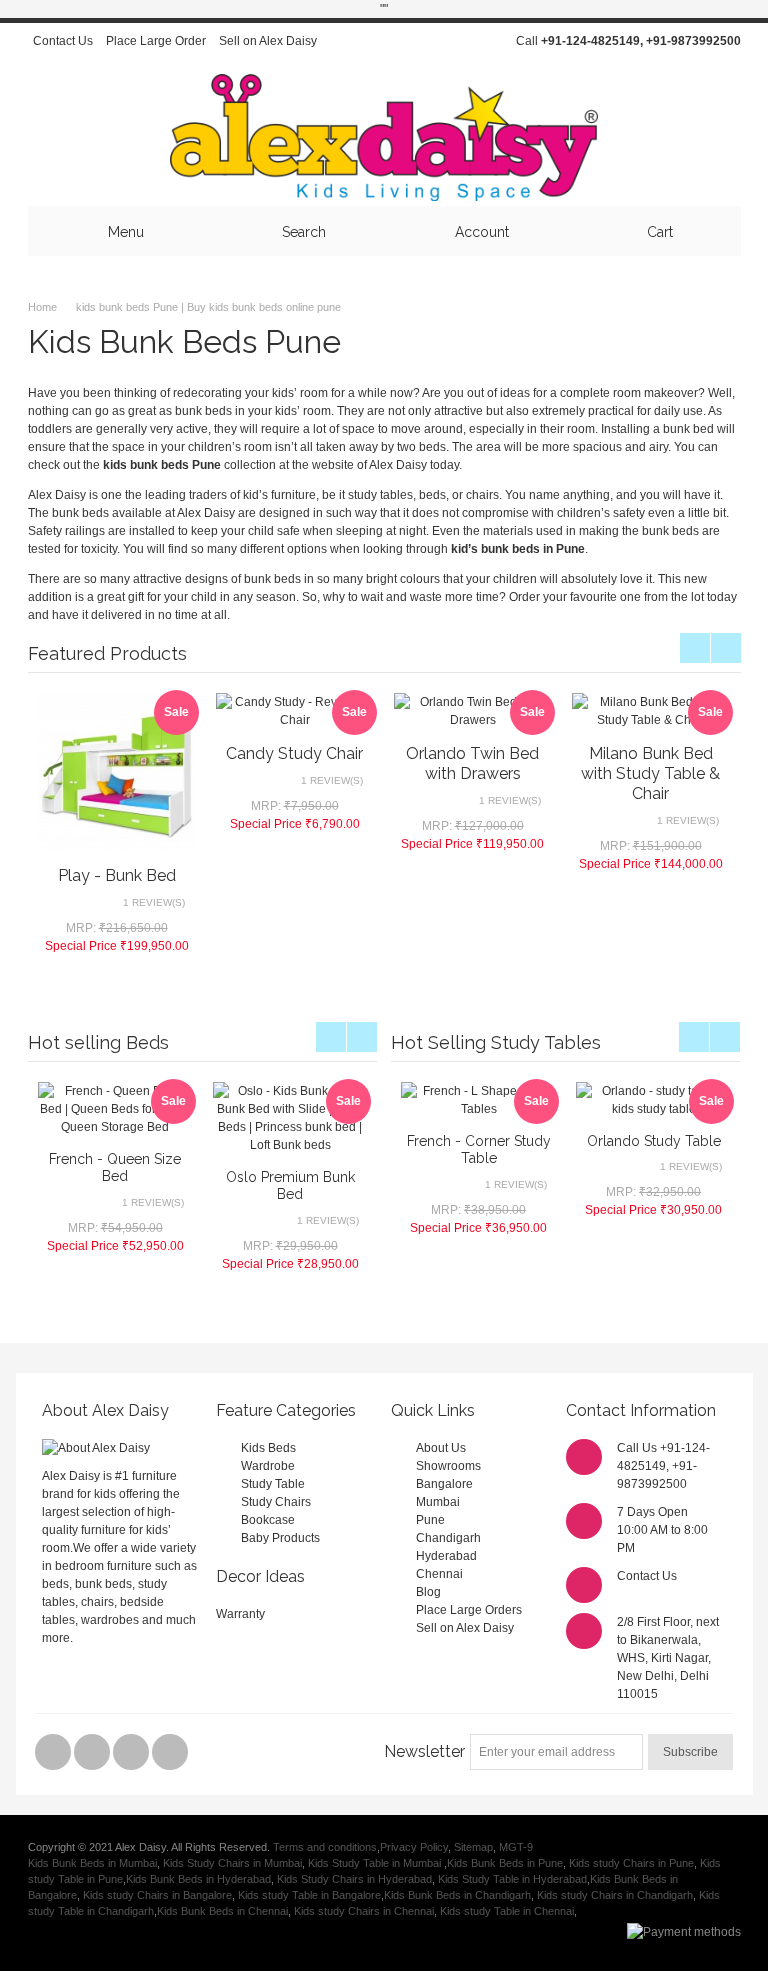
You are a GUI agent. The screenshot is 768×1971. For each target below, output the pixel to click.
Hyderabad (446, 1556)
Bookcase (268, 1520)
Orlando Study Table (654, 1141)
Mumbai (438, 1502)
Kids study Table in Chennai (507, 1911)
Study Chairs (276, 1502)
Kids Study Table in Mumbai (376, 1863)
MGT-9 (516, 1847)
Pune (430, 1520)
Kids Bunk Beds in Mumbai (92, 1863)
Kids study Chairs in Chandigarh (615, 1895)
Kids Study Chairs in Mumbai (232, 1863)
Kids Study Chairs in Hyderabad (354, 1879)
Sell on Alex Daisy (268, 41)
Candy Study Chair (294, 753)
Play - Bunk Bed (117, 875)
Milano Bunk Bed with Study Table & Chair (650, 773)
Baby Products (280, 1538)
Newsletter (424, 1751)
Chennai (439, 1574)
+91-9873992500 (693, 41)
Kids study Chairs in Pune (631, 1863)
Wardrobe (268, 1466)
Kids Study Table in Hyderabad (512, 1879)
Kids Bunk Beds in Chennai (222, 1911)
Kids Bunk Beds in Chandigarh (457, 1895)
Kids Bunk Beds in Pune (505, 1863)
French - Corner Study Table (479, 1149)
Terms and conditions (325, 1847)
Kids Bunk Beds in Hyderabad (198, 1879)
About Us (441, 1448)
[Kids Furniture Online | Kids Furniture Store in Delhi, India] (384, 137)
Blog (428, 1592)
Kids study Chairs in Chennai (364, 1911)
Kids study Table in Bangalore (309, 1895)
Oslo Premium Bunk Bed (290, 1185)
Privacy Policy (414, 1847)
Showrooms (448, 1466)
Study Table (273, 1484)
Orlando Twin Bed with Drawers (472, 763)
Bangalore (444, 1484)
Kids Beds (268, 1448)
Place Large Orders (469, 1610)
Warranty (240, 1614)
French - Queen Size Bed (115, 1167)
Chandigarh (448, 1538)
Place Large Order (156, 41)
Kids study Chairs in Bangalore (157, 1895)
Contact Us (63, 41)
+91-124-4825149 (590, 41)
